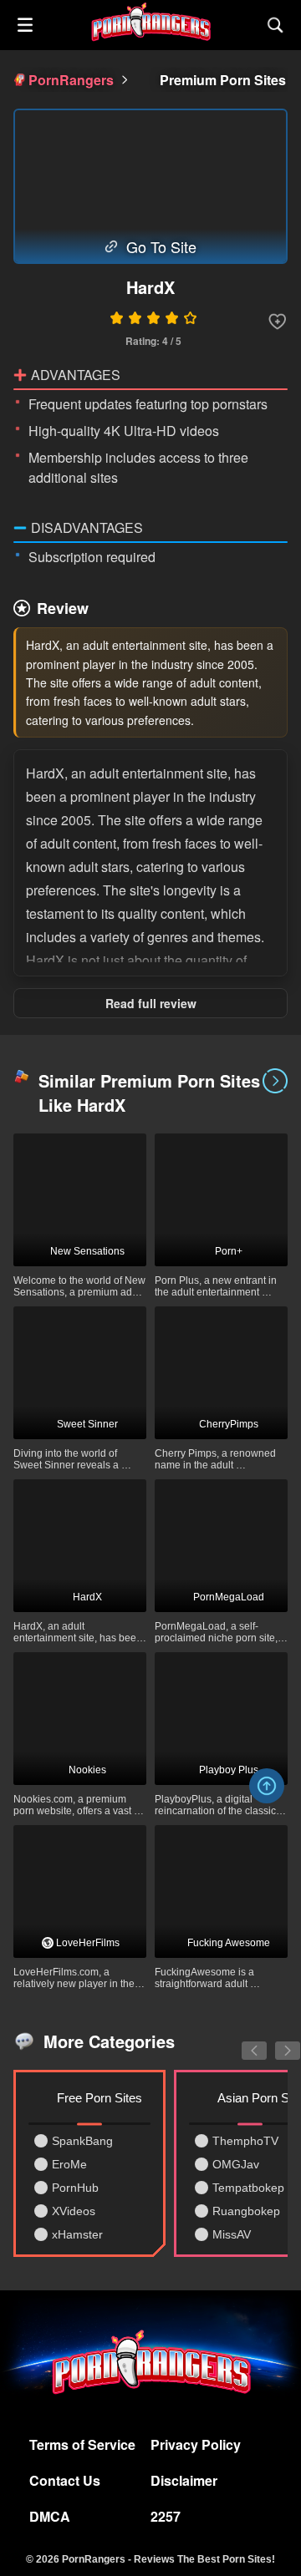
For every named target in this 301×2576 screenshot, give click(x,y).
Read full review (151, 1003)
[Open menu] (25, 25)
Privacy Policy (196, 2444)
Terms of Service (82, 2444)
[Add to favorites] (278, 322)
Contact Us (65, 2480)
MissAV (232, 2234)
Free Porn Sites (99, 2098)
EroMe (69, 2164)
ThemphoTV (245, 2141)
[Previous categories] (242, 2041)
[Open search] (276, 25)
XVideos (74, 2211)
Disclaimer (184, 2480)
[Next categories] (275, 2041)
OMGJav (236, 2164)
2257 (166, 2516)
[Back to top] (267, 1786)
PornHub (75, 2188)
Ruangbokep (246, 2211)
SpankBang (82, 2141)
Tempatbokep (248, 2188)
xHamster (77, 2234)
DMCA (50, 2516)
